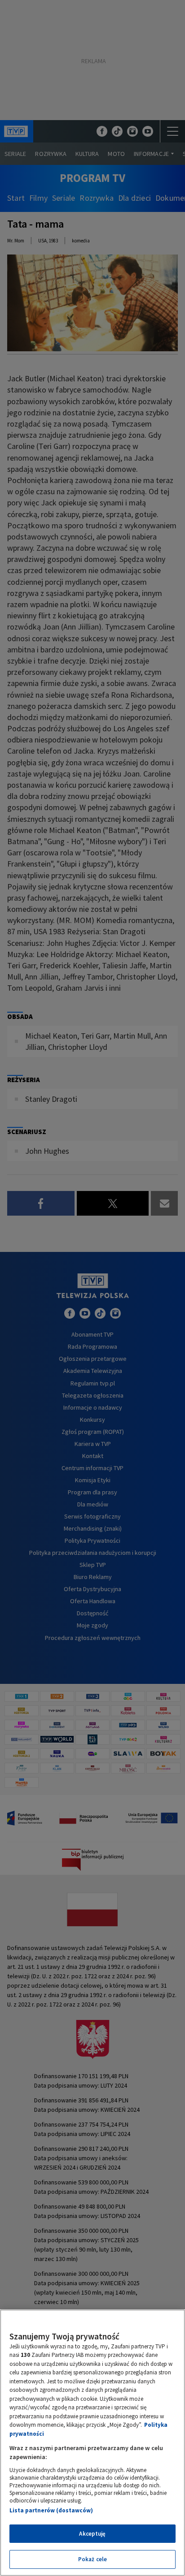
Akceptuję (92, 2534)
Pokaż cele (92, 2559)
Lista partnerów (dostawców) (51, 2510)
